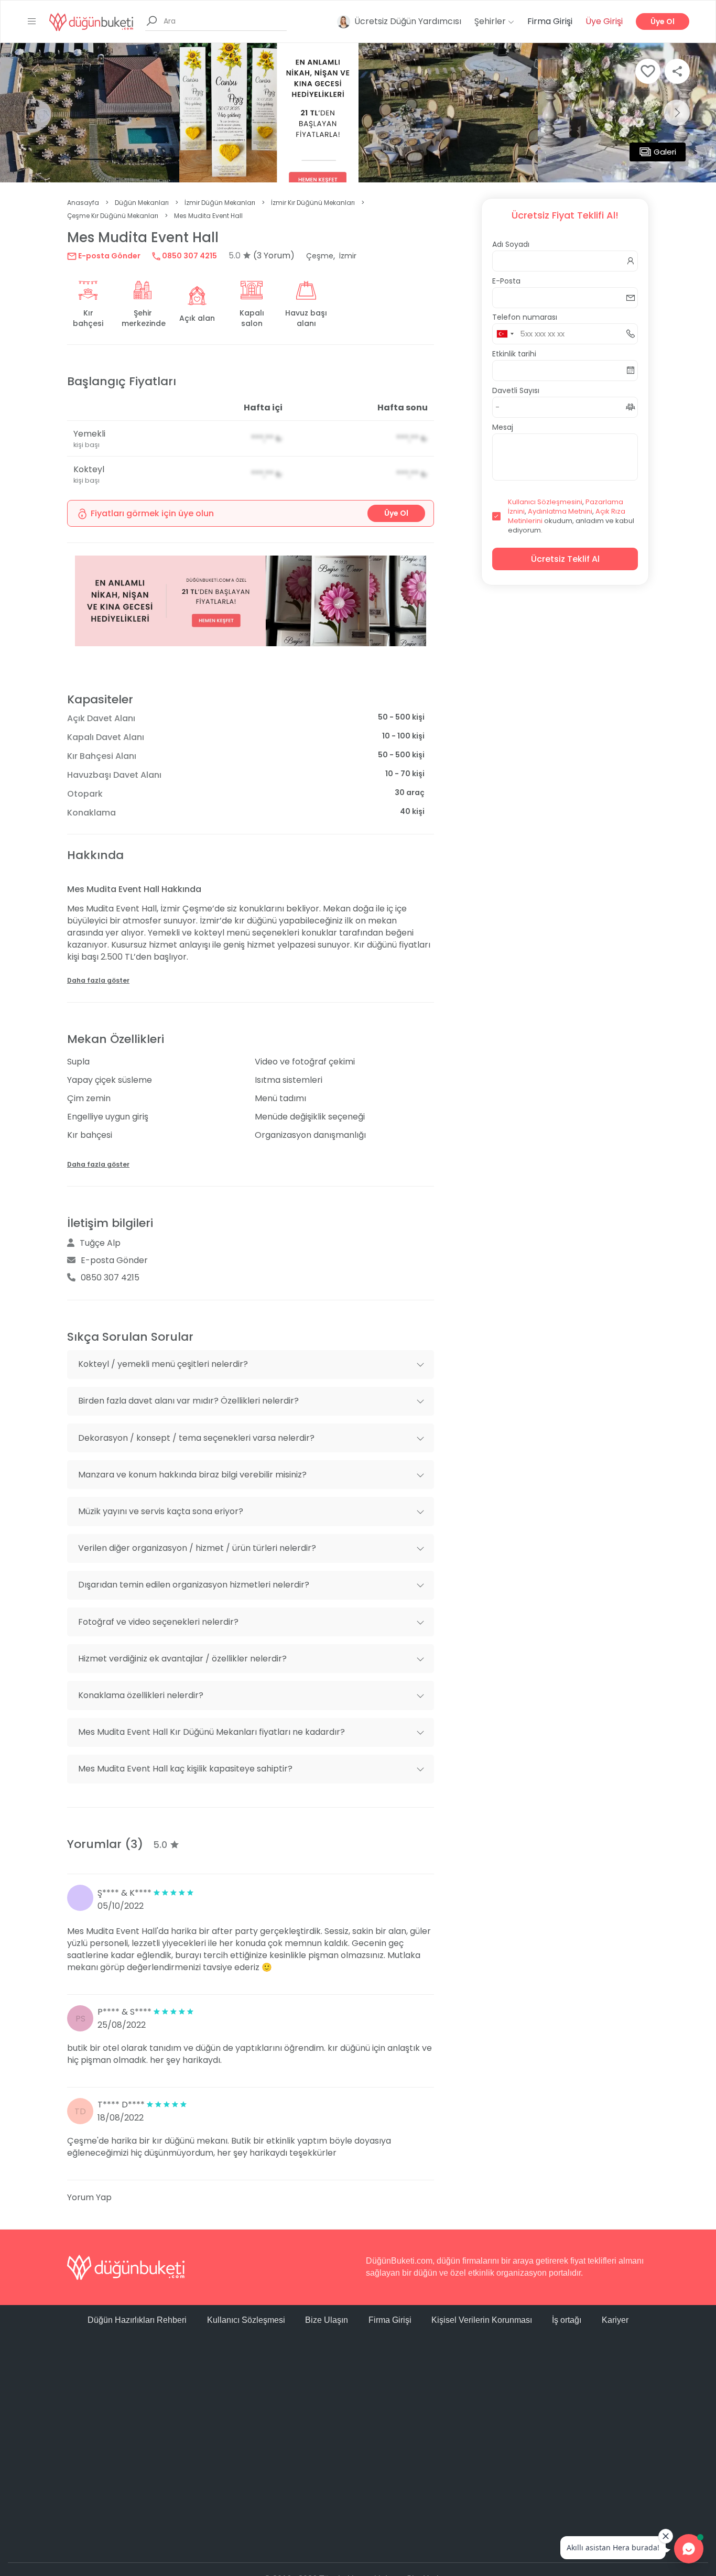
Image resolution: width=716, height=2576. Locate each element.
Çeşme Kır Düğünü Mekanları (113, 216)
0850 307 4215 (189, 256)
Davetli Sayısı (516, 390)
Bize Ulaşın (327, 2320)
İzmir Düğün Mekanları (220, 203)
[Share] (677, 71)
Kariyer (615, 2320)
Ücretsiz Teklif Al (565, 559)
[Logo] (91, 21)
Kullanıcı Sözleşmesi (246, 2320)
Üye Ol (663, 21)
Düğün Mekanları (142, 203)
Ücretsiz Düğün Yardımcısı (408, 21)
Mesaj (503, 427)
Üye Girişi (604, 21)
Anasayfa (83, 203)
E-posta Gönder (109, 256)
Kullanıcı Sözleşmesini (545, 502)
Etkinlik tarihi (514, 354)
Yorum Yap (89, 2197)
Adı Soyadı (511, 244)
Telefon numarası (525, 317)
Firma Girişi (550, 21)
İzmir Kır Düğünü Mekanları (313, 203)
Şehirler (491, 21)
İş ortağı (567, 2320)
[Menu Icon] (32, 21)
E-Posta (506, 281)
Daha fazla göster (98, 980)
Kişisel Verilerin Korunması (482, 2320)
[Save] (648, 71)
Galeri (665, 152)
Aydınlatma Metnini (560, 511)
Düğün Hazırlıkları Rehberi (137, 2320)
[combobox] (505, 334)
